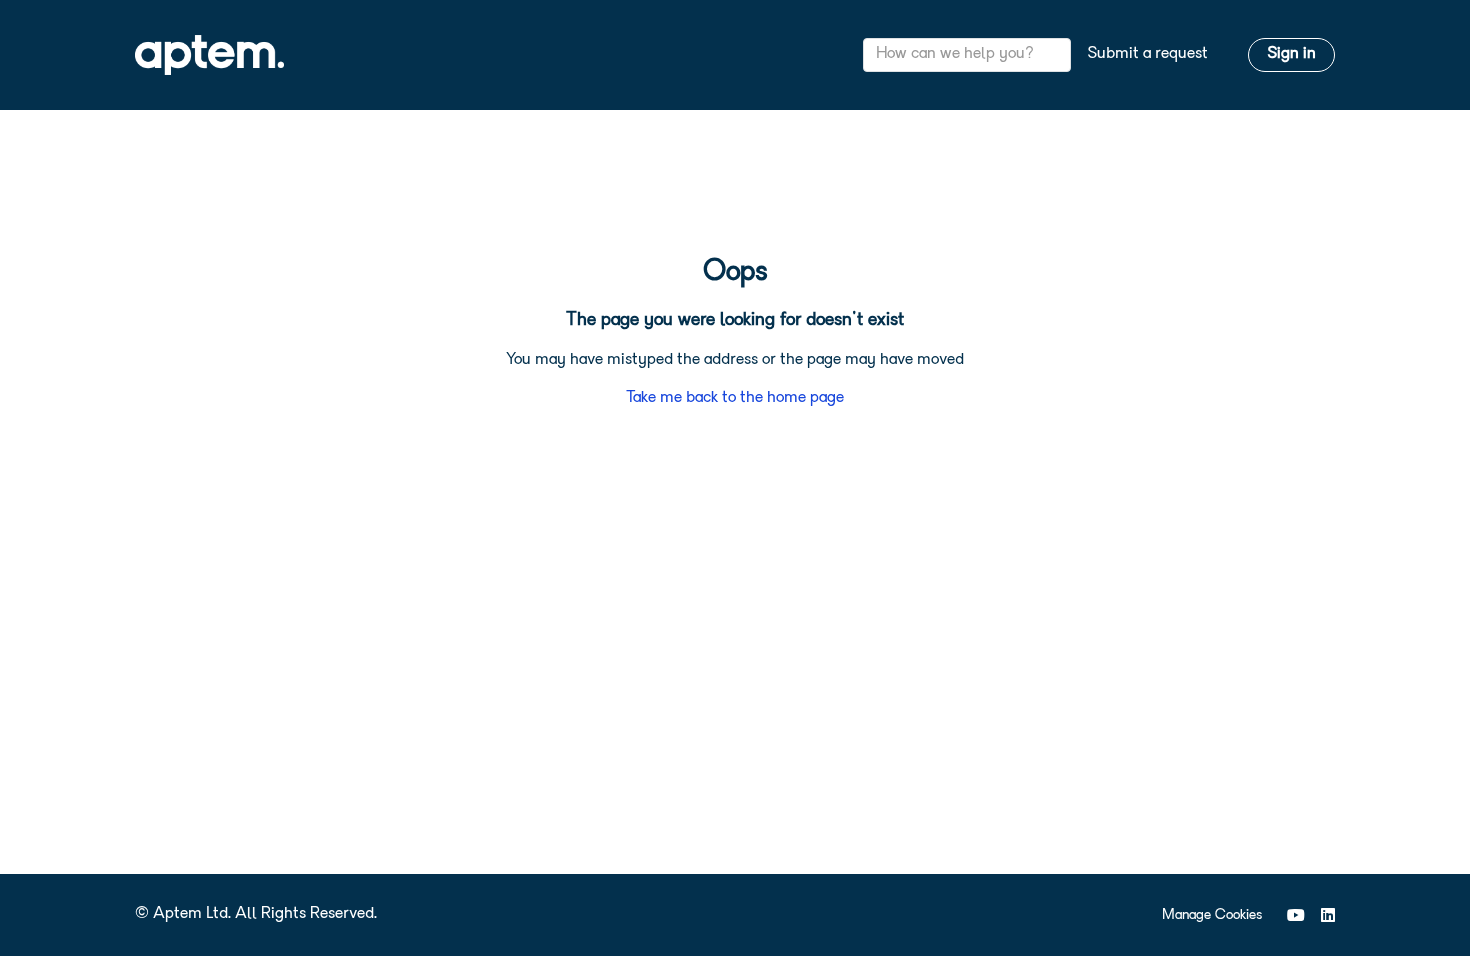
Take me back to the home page (735, 398)
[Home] (209, 55)
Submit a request (1147, 54)
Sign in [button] (1291, 54)
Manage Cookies (1212, 915)
